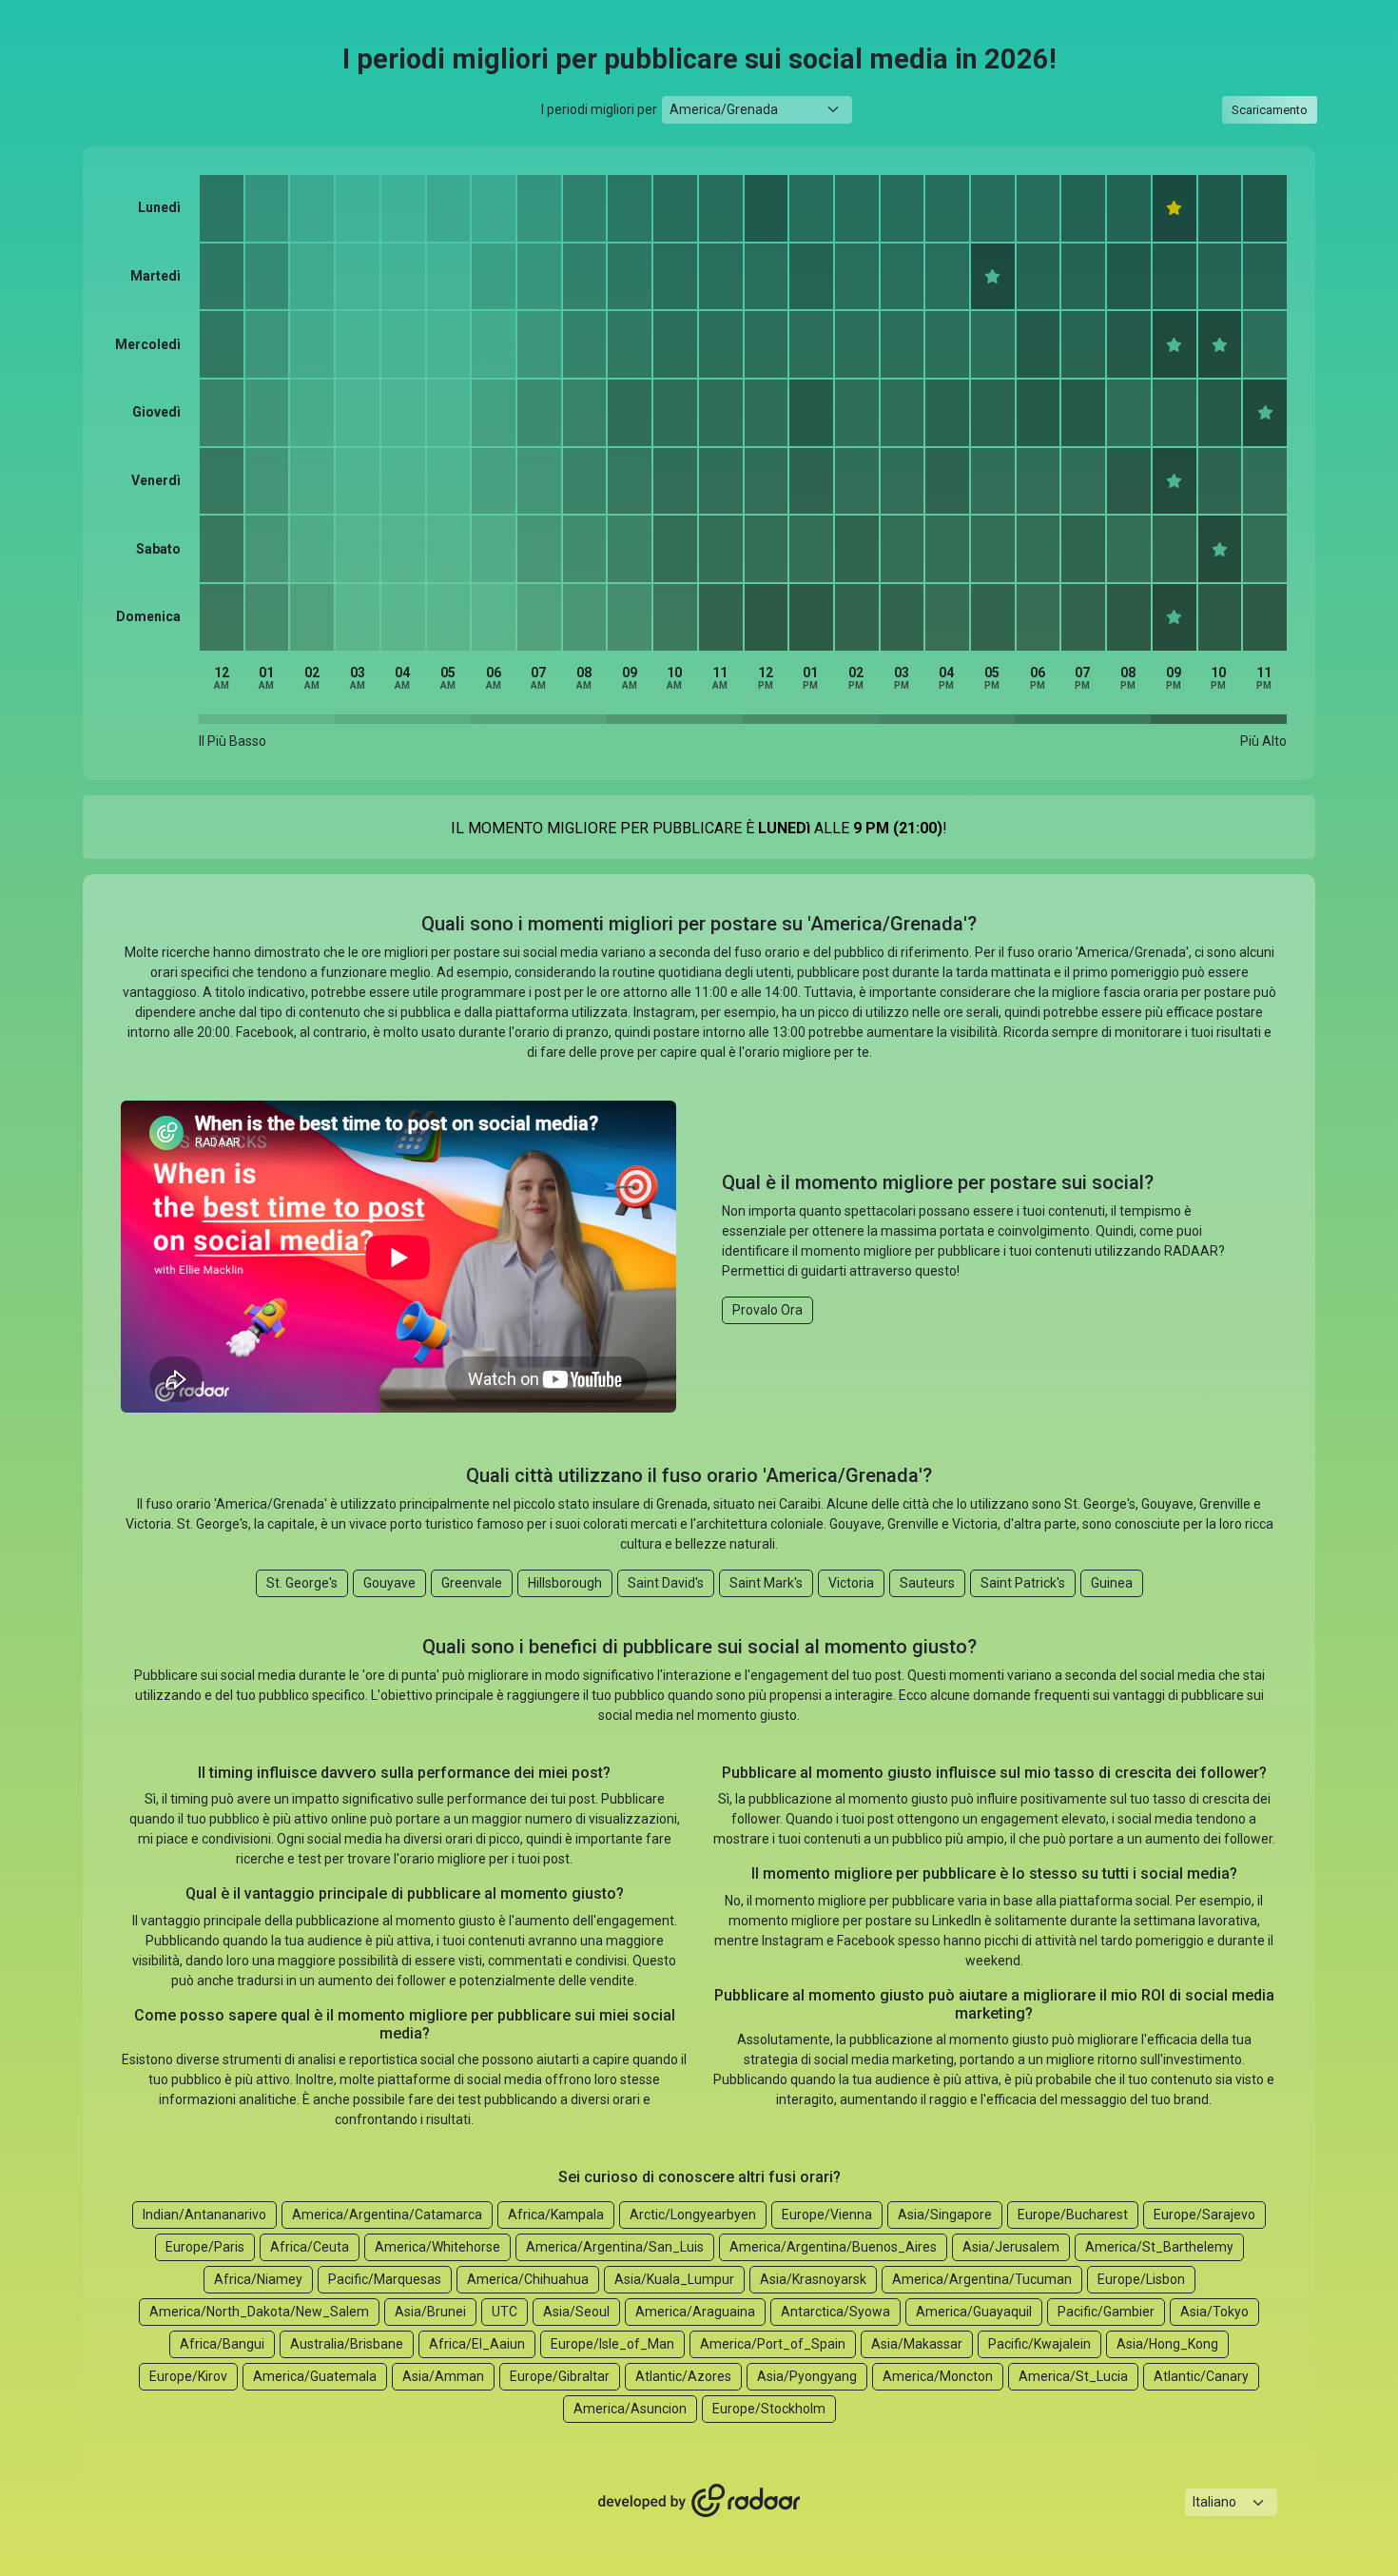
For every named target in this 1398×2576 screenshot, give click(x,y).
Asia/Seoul (576, 2312)
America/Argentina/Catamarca (387, 2215)
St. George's (302, 1583)
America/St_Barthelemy (1159, 2247)
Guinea (1112, 1583)
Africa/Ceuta (310, 2247)
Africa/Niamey (258, 2279)
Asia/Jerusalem (1011, 2247)
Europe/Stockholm (769, 2409)
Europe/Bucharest (1073, 2215)
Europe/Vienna (827, 2215)
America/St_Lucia (1073, 2376)
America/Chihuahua (528, 2279)
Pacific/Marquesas (385, 2279)
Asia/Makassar (917, 2344)
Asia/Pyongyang (807, 2376)
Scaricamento (1270, 110)
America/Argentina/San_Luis (615, 2247)
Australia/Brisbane (347, 2344)
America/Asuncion (630, 2409)
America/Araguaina (695, 2312)
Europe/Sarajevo (1204, 2215)
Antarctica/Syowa (835, 2312)
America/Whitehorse (437, 2247)
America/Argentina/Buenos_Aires (833, 2247)
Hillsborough (565, 1583)
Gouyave (389, 1583)
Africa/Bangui (222, 2344)
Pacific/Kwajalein (1039, 2344)
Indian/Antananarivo (204, 2215)
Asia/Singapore (945, 2215)
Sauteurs (927, 1583)
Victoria (851, 1583)
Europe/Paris (205, 2247)
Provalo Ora (767, 1310)
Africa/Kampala (556, 2215)
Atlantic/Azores (683, 2376)
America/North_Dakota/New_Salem (259, 2312)
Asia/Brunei (430, 2312)
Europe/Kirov (188, 2376)
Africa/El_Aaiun (477, 2344)
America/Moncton (938, 2376)
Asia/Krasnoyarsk (813, 2279)
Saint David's (666, 1583)
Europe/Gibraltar (560, 2376)
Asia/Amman (443, 2376)
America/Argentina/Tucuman (982, 2279)
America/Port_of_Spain (773, 2344)
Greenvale (472, 1583)
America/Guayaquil (974, 2312)
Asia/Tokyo (1214, 2312)
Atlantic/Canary (1201, 2376)
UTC (505, 2312)
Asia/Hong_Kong (1167, 2344)
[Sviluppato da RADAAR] (699, 2501)
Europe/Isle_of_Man (612, 2344)
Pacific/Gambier (1106, 2312)
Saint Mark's (766, 1583)
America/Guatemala (315, 2376)
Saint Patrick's (1023, 1583)
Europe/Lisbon (1141, 2279)
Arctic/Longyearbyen (693, 2215)
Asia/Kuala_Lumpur (674, 2279)
